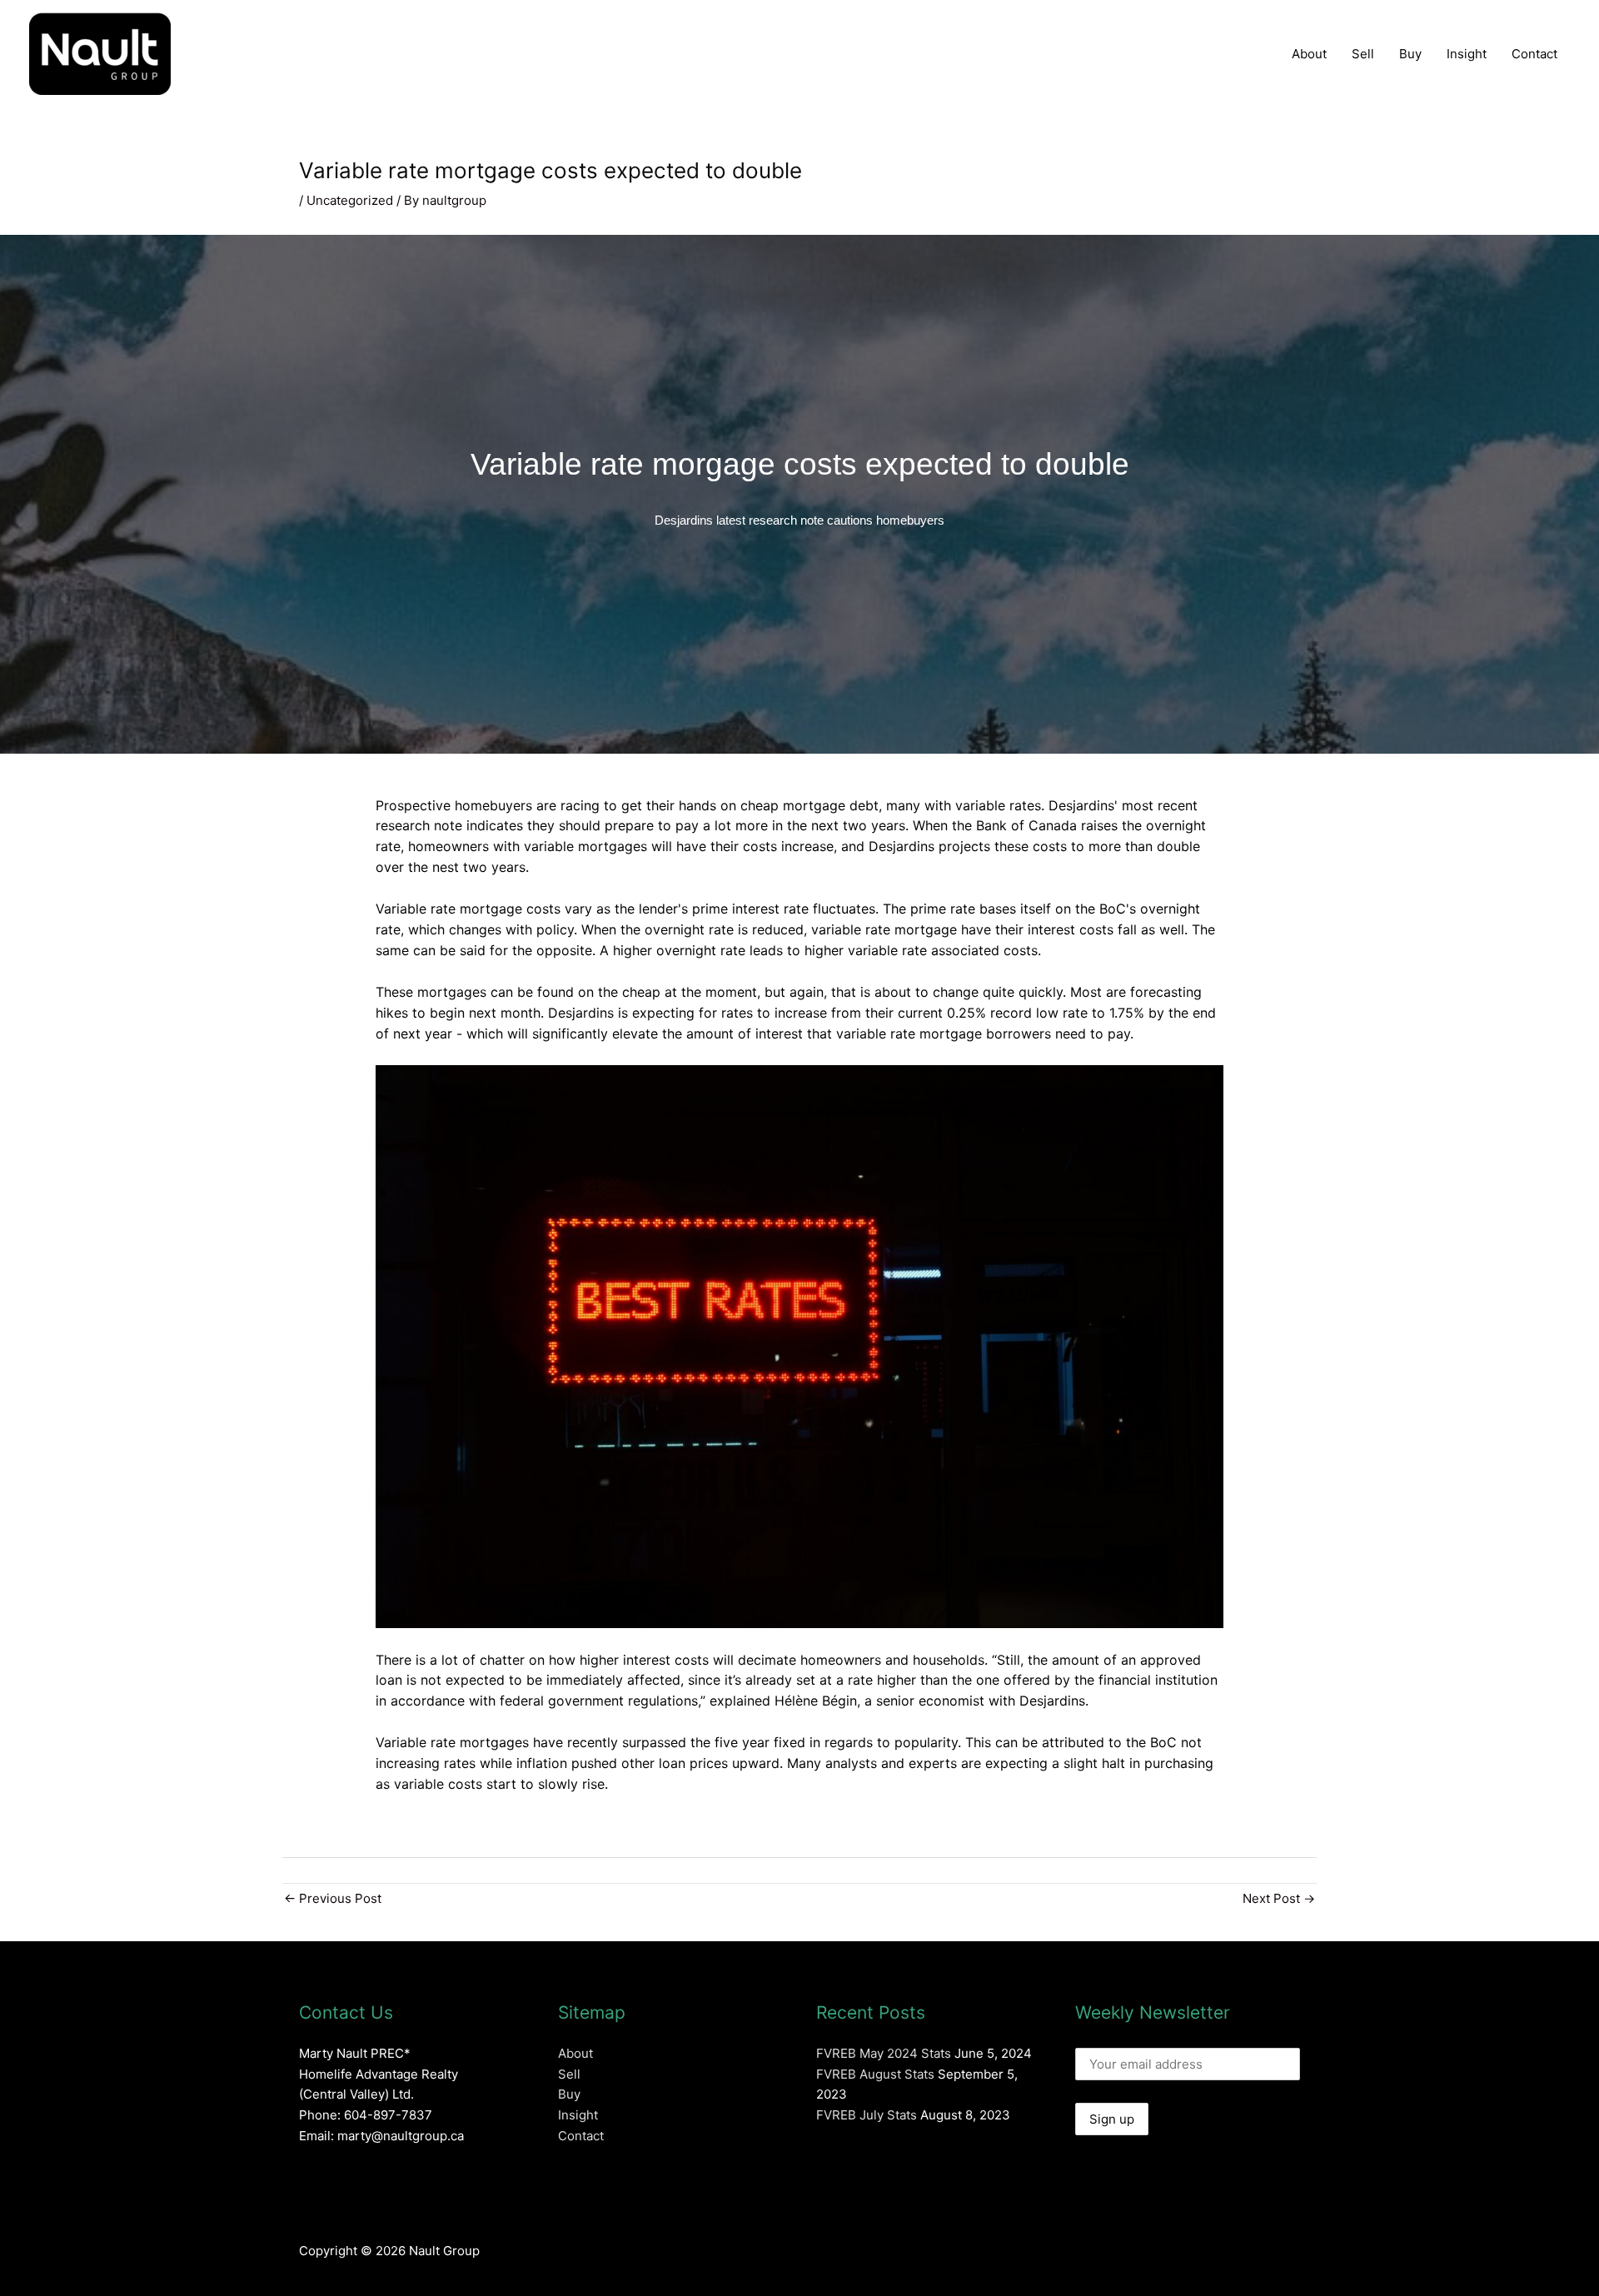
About (1309, 54)
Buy (1410, 54)
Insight (1467, 54)
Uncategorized (350, 200)
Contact (1534, 54)
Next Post (1279, 1898)
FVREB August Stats (875, 2074)
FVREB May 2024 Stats (884, 2053)
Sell (1363, 54)
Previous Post (333, 1898)
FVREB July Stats (867, 2115)
